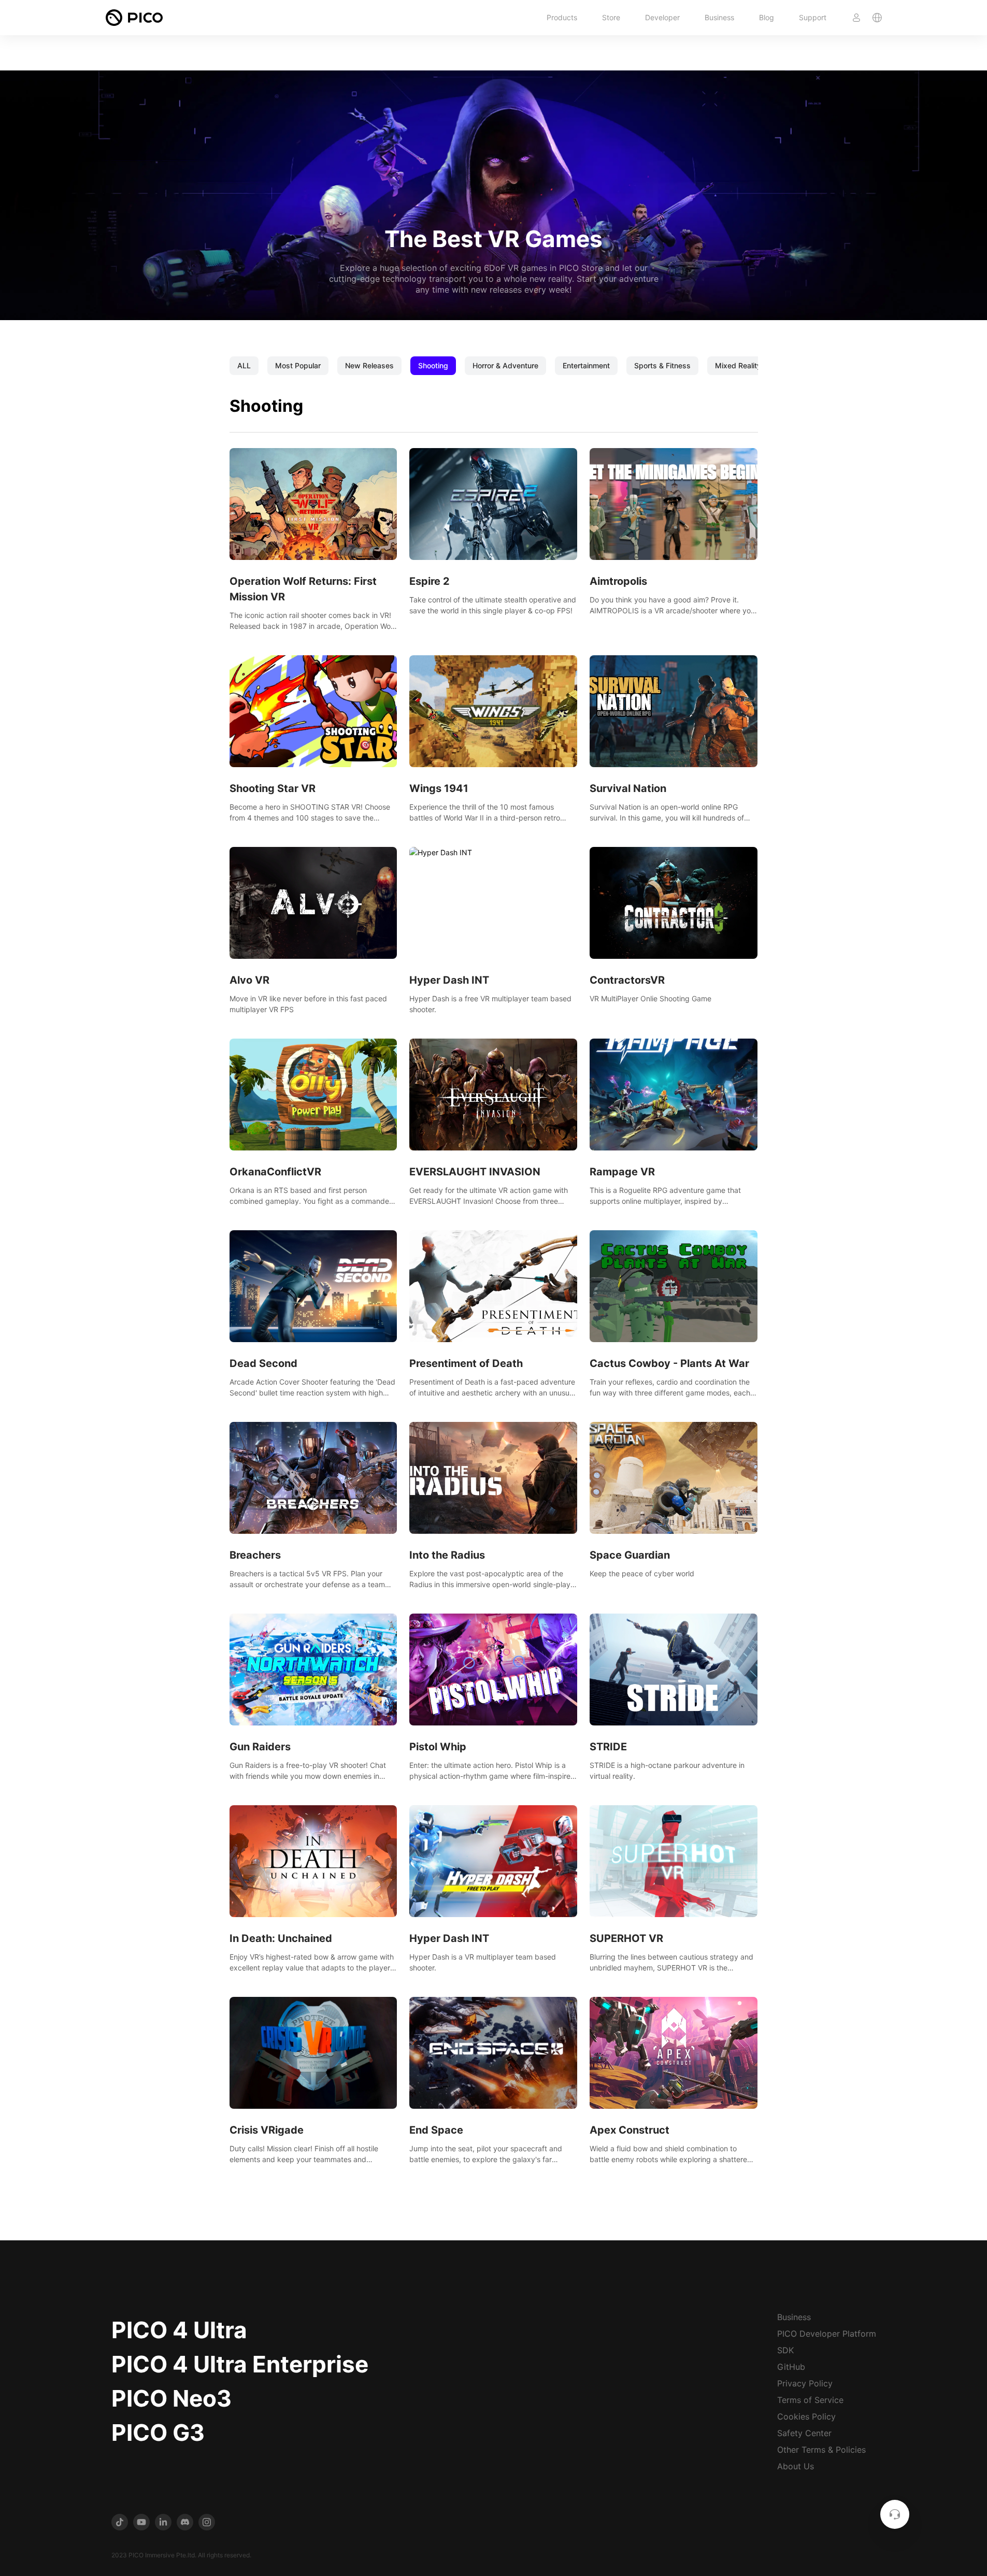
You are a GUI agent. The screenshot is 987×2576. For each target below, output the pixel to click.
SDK (785, 2350)
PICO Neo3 (171, 2398)
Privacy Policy (805, 2383)
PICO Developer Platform (827, 2334)
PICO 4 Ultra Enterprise (240, 2364)
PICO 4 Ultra (179, 2330)
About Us (796, 2466)
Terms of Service (810, 2400)
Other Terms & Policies (821, 2450)
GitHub (791, 2367)
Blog (767, 17)
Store (611, 17)
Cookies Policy (806, 2416)
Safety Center (804, 2433)
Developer (662, 17)
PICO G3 (158, 2433)
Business (719, 17)
